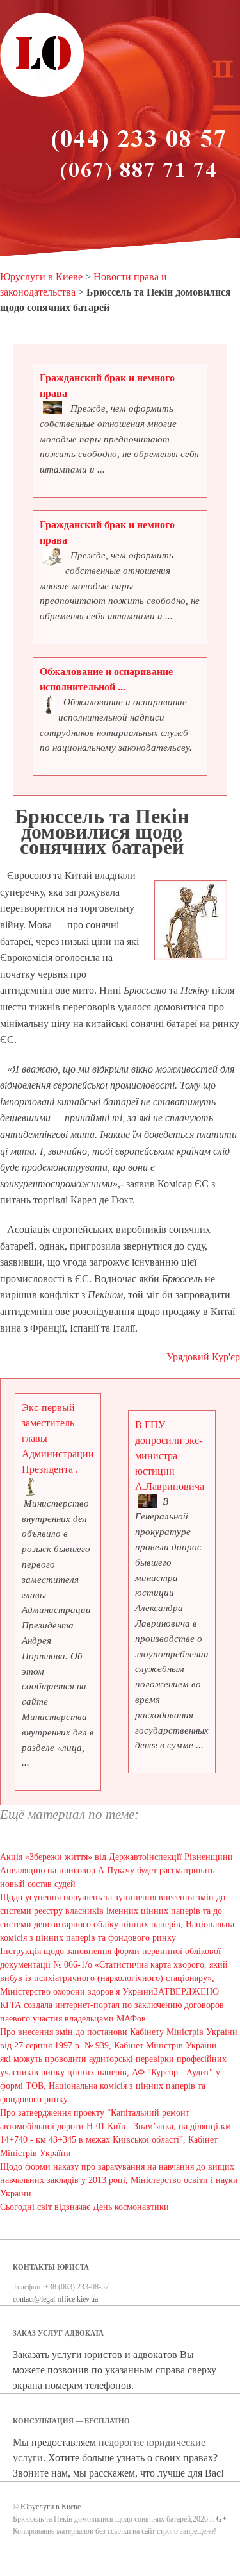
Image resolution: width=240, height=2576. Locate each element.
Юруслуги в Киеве (41, 277)
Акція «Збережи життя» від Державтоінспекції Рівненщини (116, 1857)
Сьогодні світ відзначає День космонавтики (84, 2207)
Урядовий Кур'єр (203, 1357)
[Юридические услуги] (42, 95)
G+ (221, 2519)
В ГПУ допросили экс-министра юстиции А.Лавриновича (170, 1456)
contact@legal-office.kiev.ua (55, 2299)
